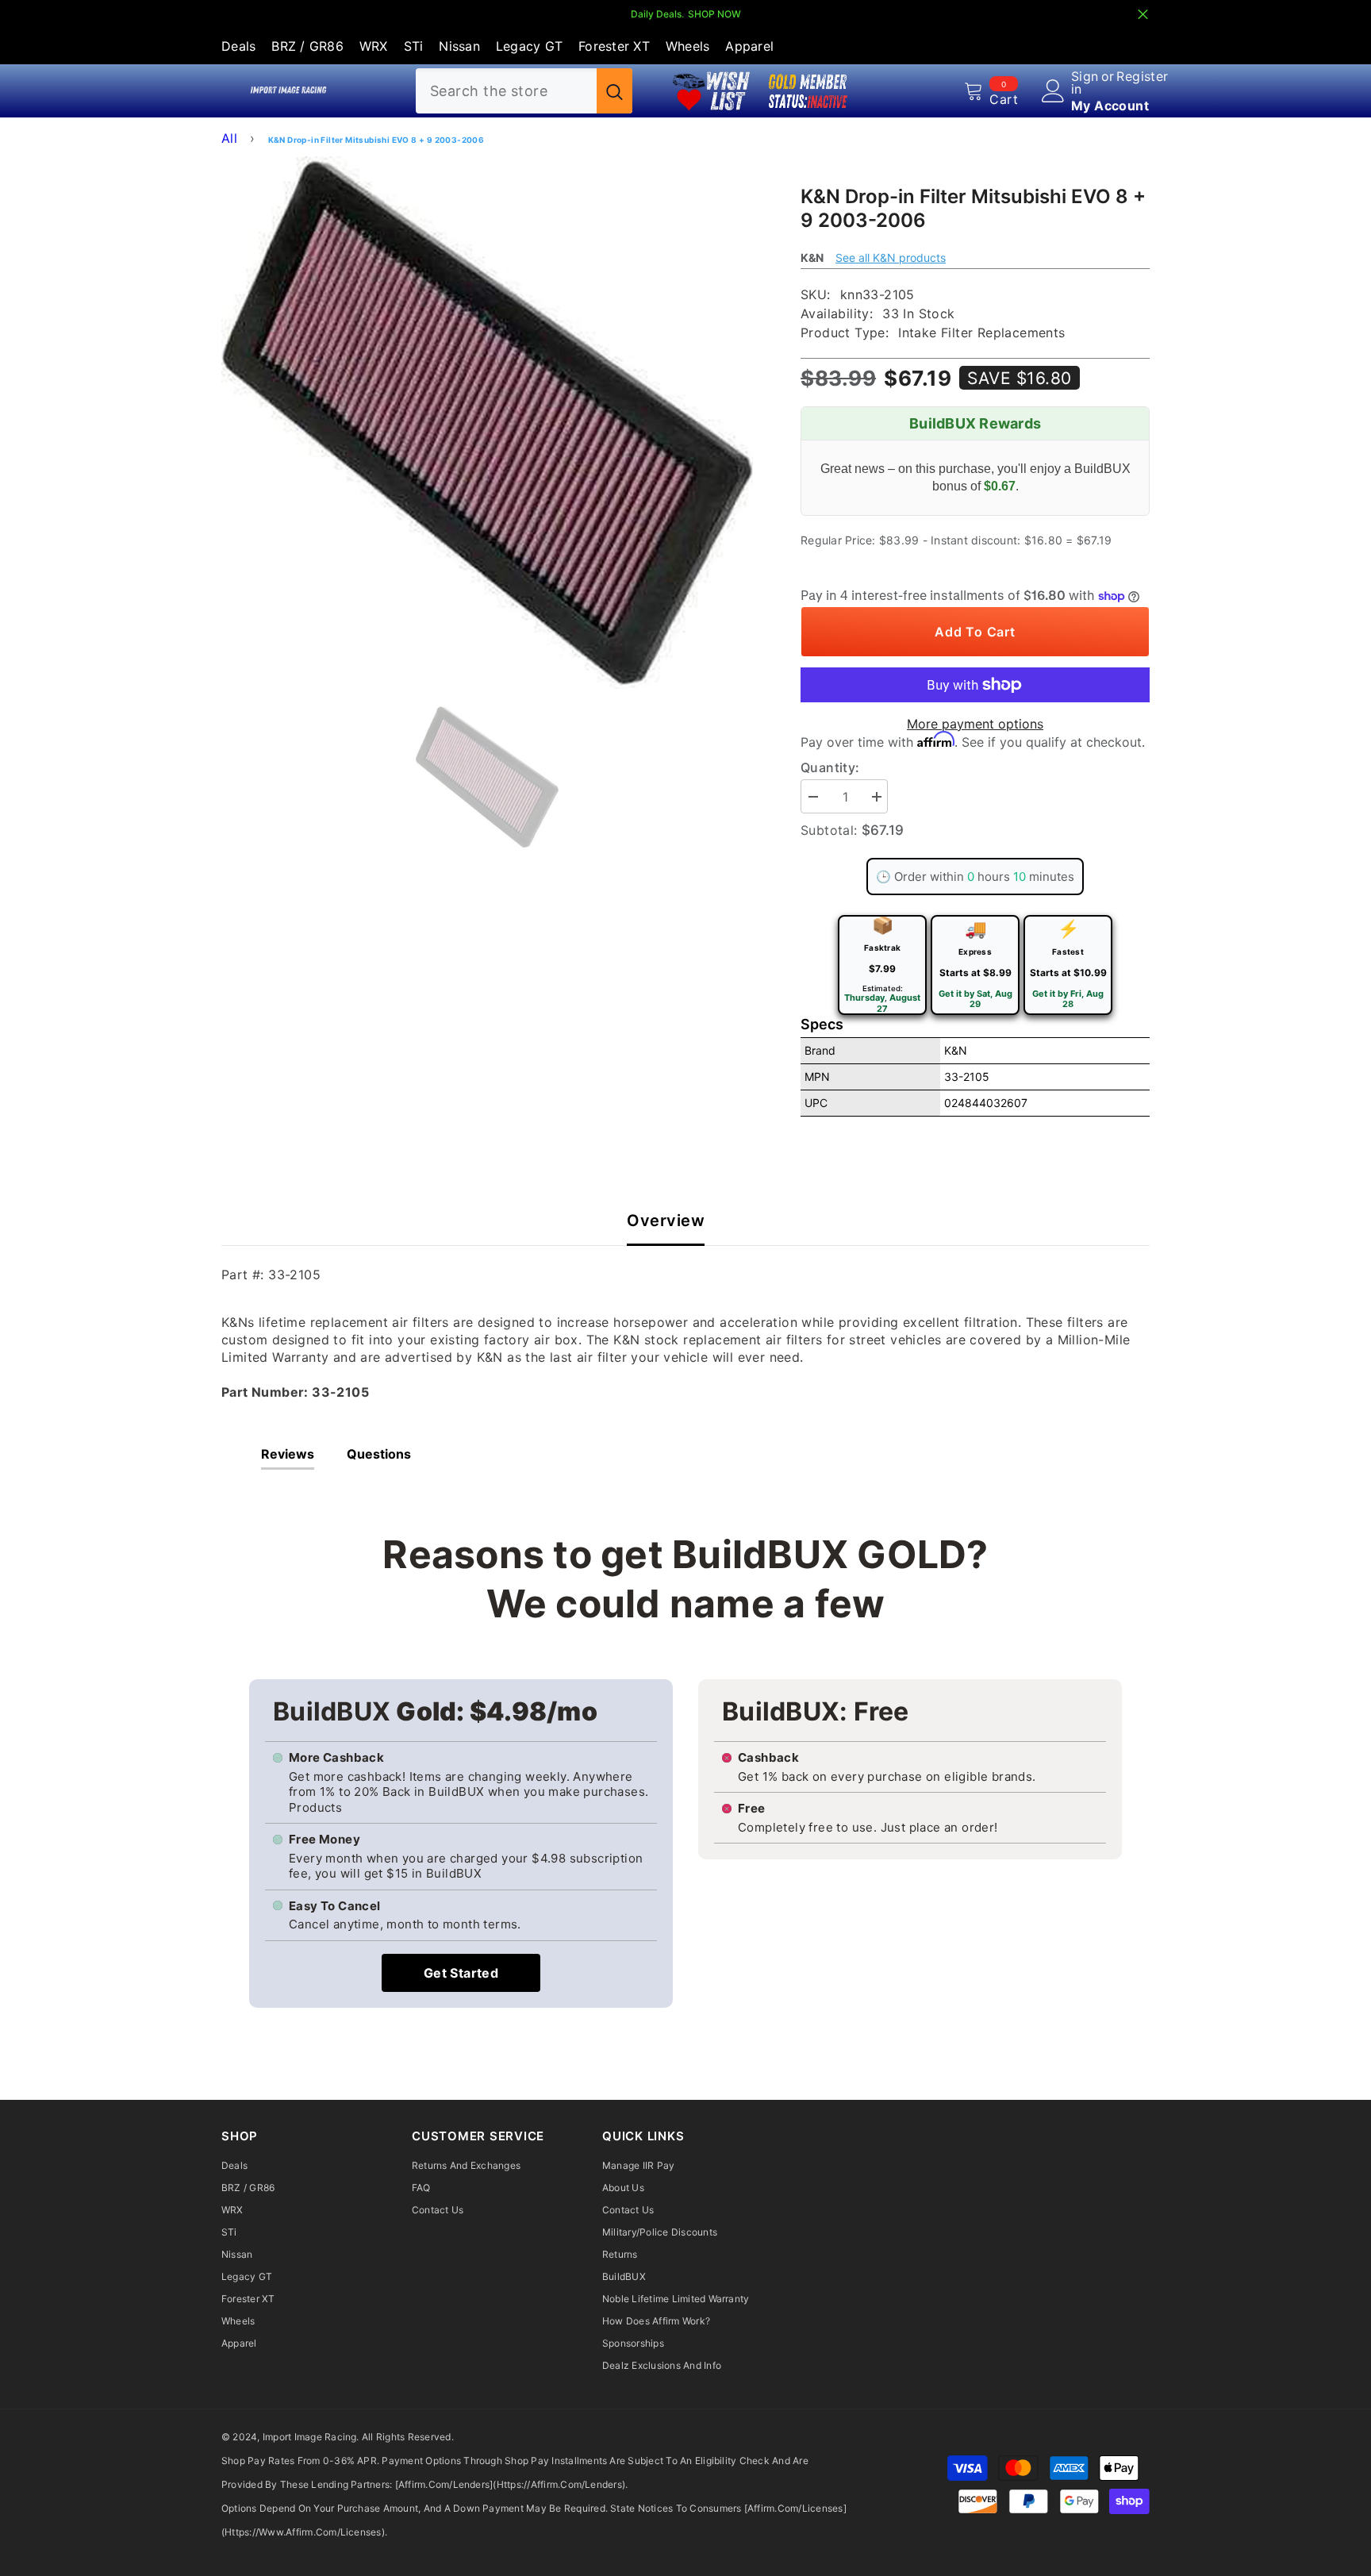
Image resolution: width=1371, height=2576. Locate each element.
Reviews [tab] (288, 1454)
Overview (666, 1221)
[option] (488, 423)
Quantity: (830, 767)
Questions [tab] (379, 1454)
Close (1143, 15)
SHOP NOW (714, 14)
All (229, 138)
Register (1142, 77)
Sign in (1085, 83)
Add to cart (975, 632)
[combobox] (506, 91)
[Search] (524, 91)
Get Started (461, 1973)
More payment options (975, 724)
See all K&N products (891, 258)
